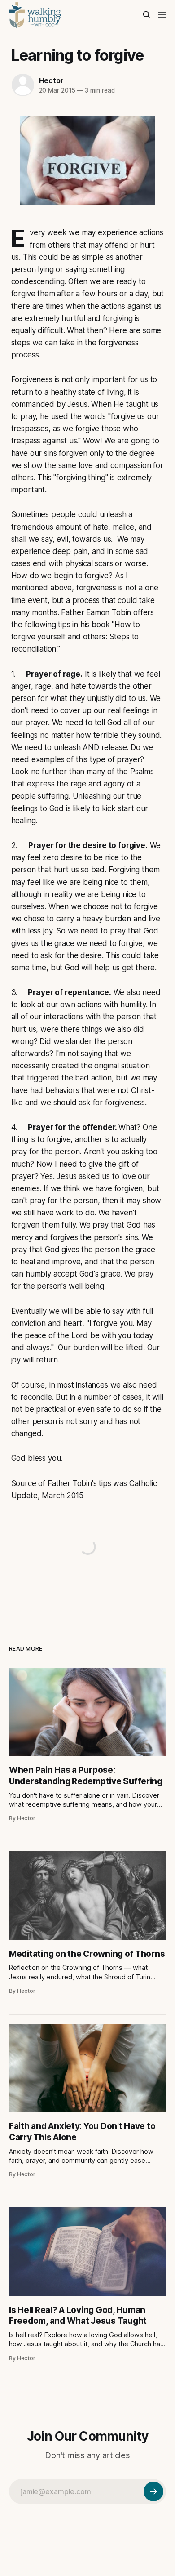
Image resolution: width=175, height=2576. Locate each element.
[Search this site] (147, 15)
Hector (51, 80)
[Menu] (162, 15)
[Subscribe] (153, 2491)
